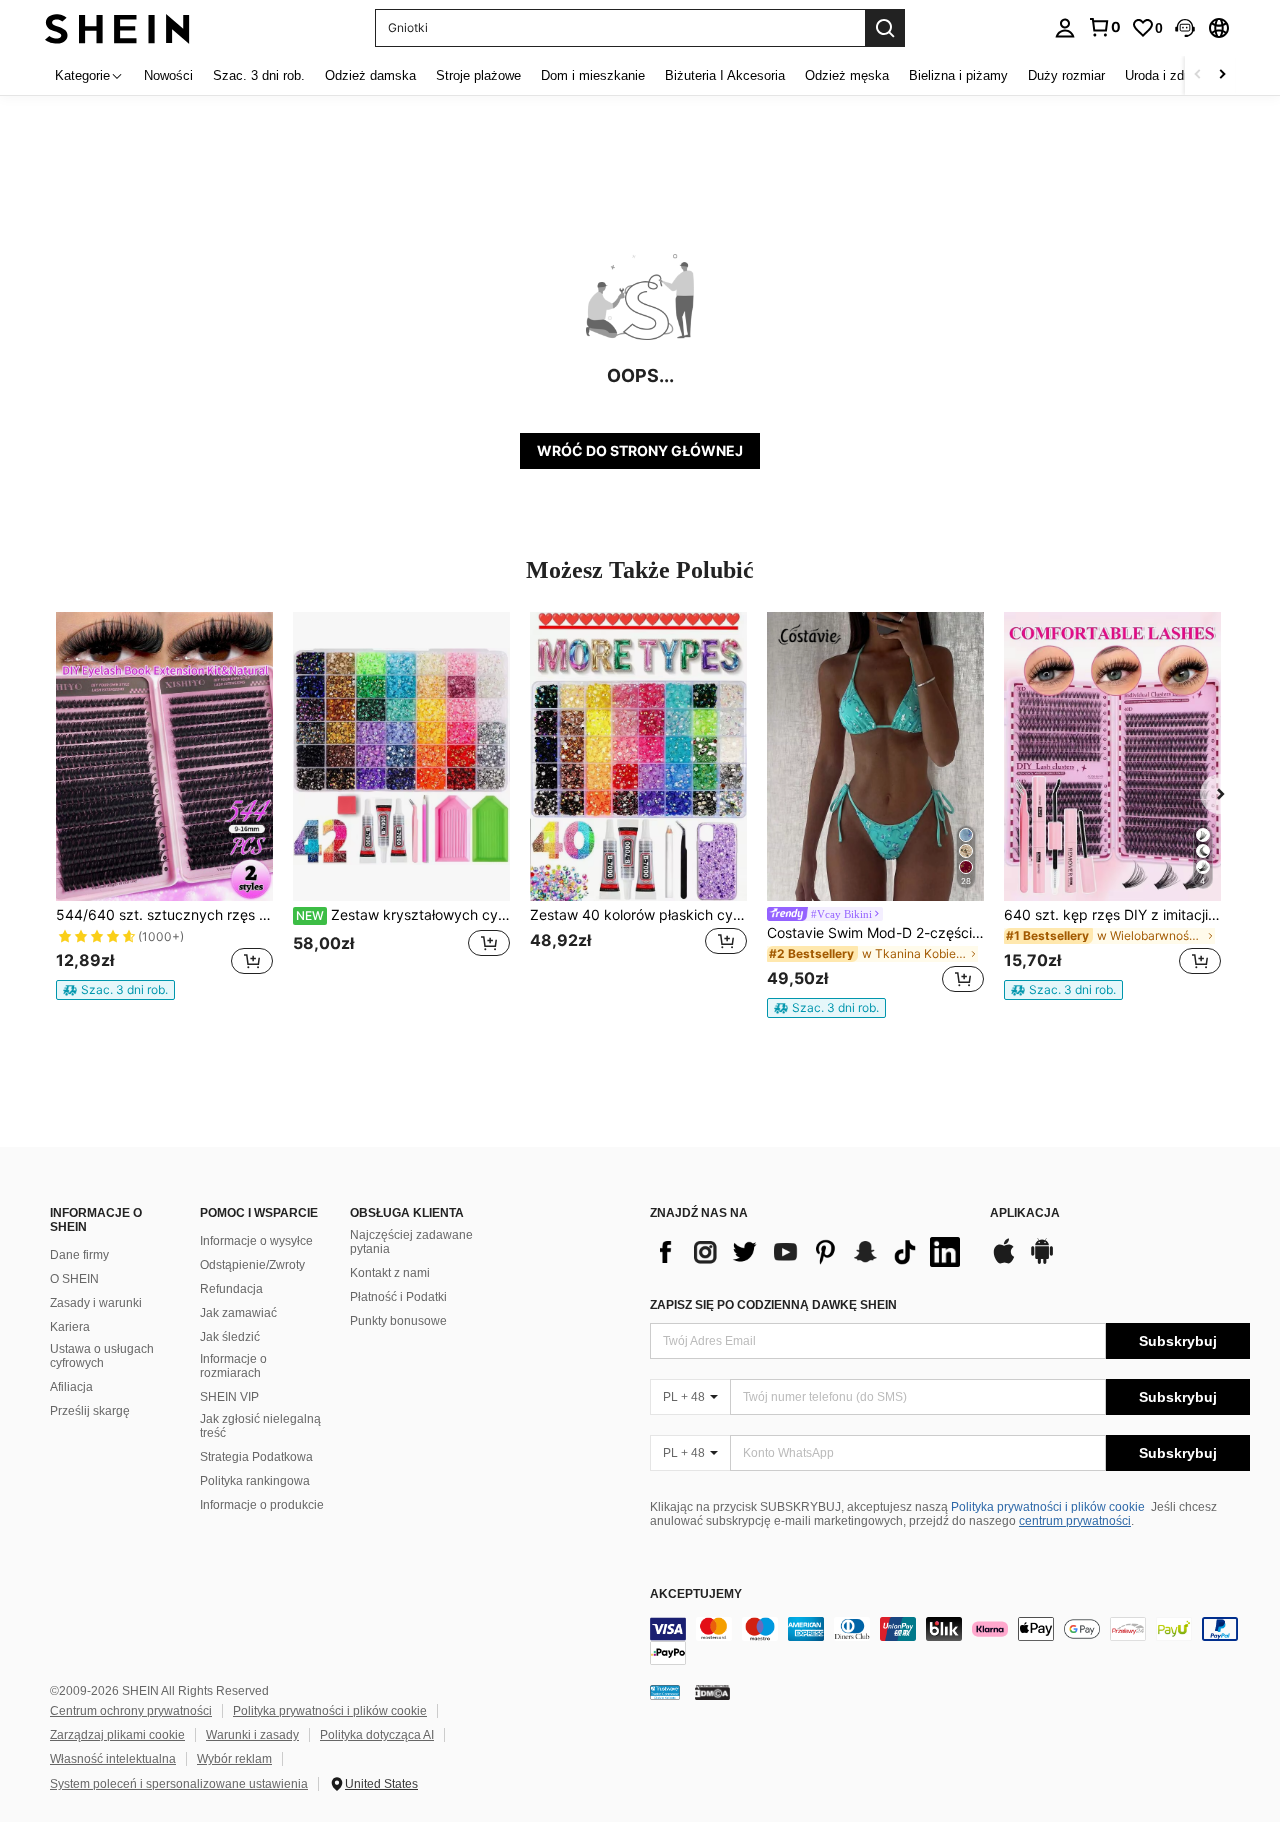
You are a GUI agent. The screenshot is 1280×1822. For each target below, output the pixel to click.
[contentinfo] (950, 1641)
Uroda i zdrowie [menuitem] (1169, 75)
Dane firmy (79, 1255)
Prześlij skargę (90, 1411)
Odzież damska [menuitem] (370, 75)
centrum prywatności (1075, 1521)
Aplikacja (1025, 1213)
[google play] (1042, 1261)
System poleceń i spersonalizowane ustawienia (179, 1784)
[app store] (1004, 1261)
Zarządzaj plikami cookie (117, 1735)
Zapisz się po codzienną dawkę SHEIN (773, 1305)
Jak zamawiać (238, 1313)
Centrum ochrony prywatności (131, 1711)
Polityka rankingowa (255, 1481)
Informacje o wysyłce (256, 1241)
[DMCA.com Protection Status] (712, 1692)
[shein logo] (117, 27)
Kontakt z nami (390, 1273)
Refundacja (231, 1289)
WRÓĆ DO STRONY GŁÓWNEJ (640, 450)
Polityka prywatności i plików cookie (1048, 1507)
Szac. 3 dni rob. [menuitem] (259, 75)
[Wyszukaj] (885, 28)
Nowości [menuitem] (168, 75)
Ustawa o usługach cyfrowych (102, 1356)
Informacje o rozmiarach (233, 1366)
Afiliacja (71, 1387)
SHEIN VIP (229, 1397)
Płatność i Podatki (398, 1297)
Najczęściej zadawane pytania (411, 1242)
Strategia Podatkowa (256, 1457)
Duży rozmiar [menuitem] (1066, 75)
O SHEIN (74, 1279)
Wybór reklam (234, 1759)
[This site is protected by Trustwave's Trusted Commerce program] (665, 1692)
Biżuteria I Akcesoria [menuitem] (725, 75)
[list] (810, 1252)
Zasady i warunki (96, 1303)
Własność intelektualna (113, 1759)
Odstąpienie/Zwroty (252, 1265)
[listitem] (164, 806)
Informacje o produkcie (262, 1505)
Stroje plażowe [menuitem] (478, 75)
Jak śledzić (230, 1337)
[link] (1104, 27)
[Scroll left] (1198, 75)
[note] (115, 990)
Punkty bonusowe (398, 1321)
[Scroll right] (1222, 75)
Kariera (70, 1327)
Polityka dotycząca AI (377, 1735)
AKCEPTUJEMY (696, 1594)
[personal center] (1065, 28)
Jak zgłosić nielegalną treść (260, 1426)
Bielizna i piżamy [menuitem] (958, 75)
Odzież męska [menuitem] (847, 75)
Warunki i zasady (252, 1735)
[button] (1185, 28)
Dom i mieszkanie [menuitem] (593, 75)
